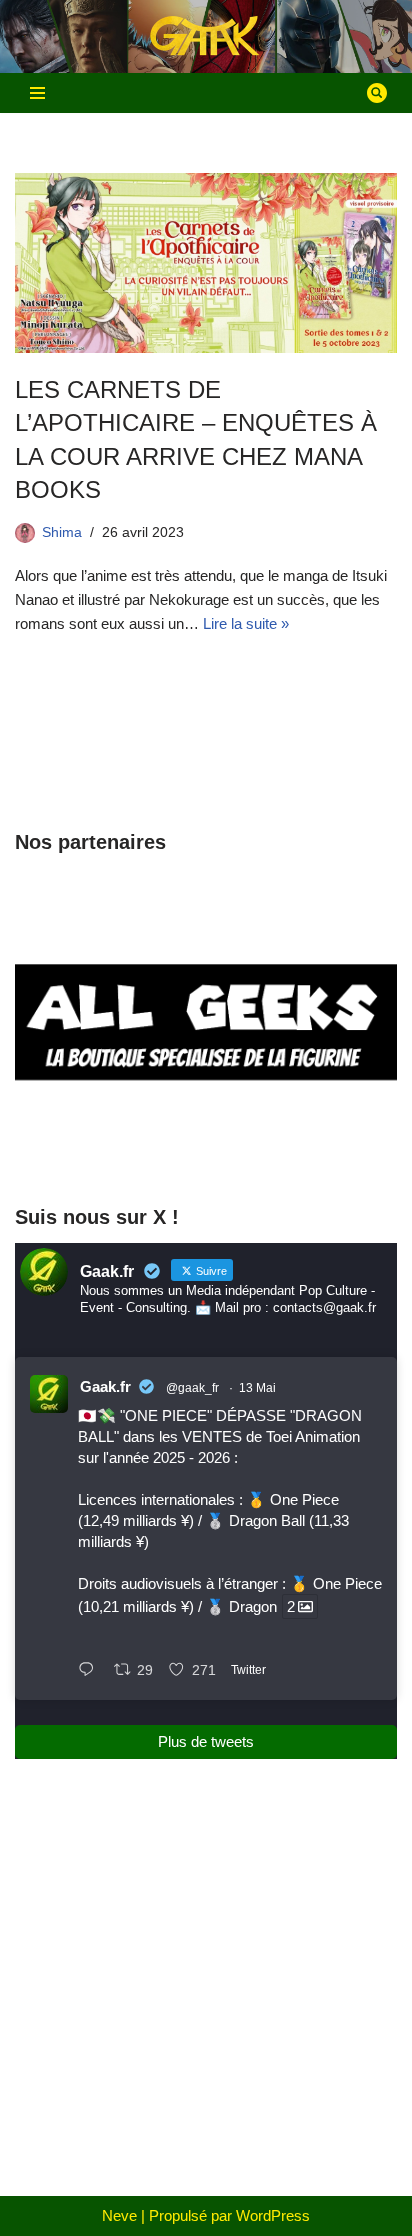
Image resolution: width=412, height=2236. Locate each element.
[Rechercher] (377, 93)
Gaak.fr (105, 1386)
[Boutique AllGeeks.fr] (206, 1148)
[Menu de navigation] (37, 93)
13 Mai (257, 1388)
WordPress (273, 2215)
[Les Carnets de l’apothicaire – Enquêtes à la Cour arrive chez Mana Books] (206, 263)
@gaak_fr (192, 1388)
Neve (119, 2215)
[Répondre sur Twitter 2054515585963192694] (91, 1671)
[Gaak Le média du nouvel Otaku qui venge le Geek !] (206, 36)
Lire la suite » (246, 623)
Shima (62, 532)
